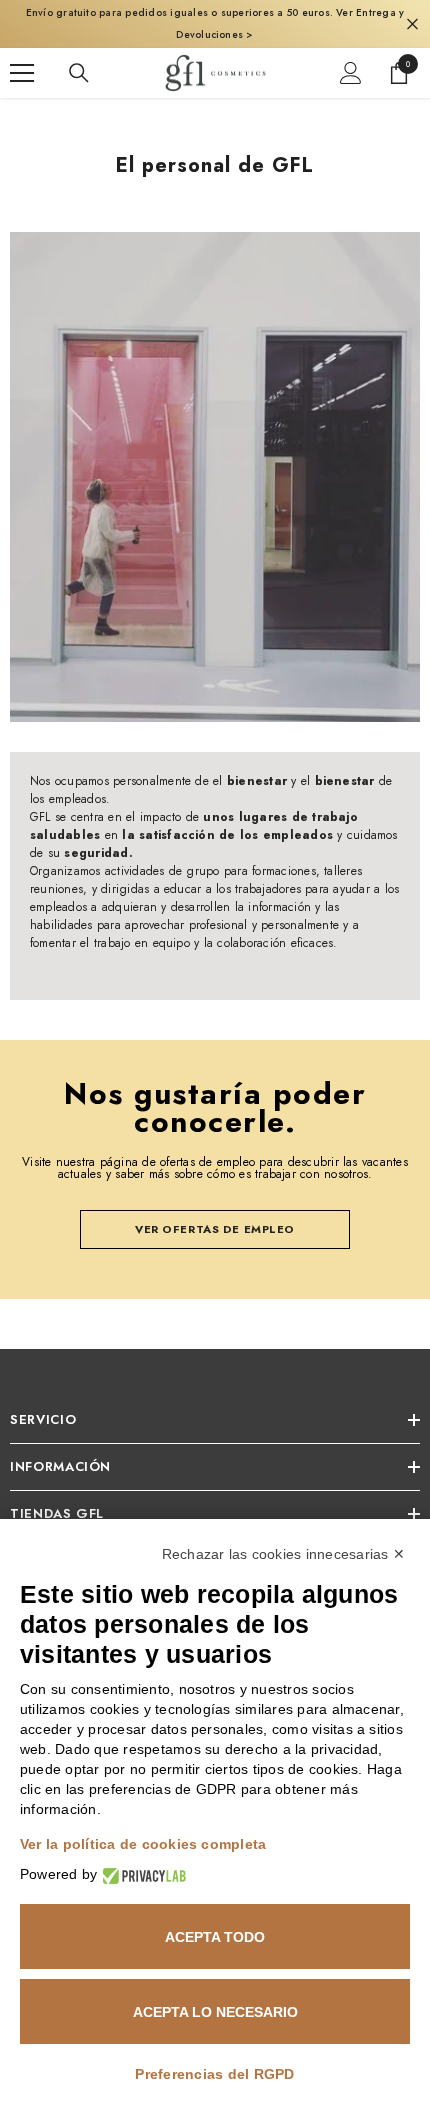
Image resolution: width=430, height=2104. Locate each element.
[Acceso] (351, 73)
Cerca (412, 24)
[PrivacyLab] (141, 1874)
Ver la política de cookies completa (143, 1844)
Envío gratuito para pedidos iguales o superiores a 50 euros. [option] (215, 23)
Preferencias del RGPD (214, 2074)
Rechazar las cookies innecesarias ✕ (283, 1554)
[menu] (22, 73)
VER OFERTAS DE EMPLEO (215, 1229)
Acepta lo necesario (215, 2012)
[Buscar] (79, 73)
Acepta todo (215, 1937)
